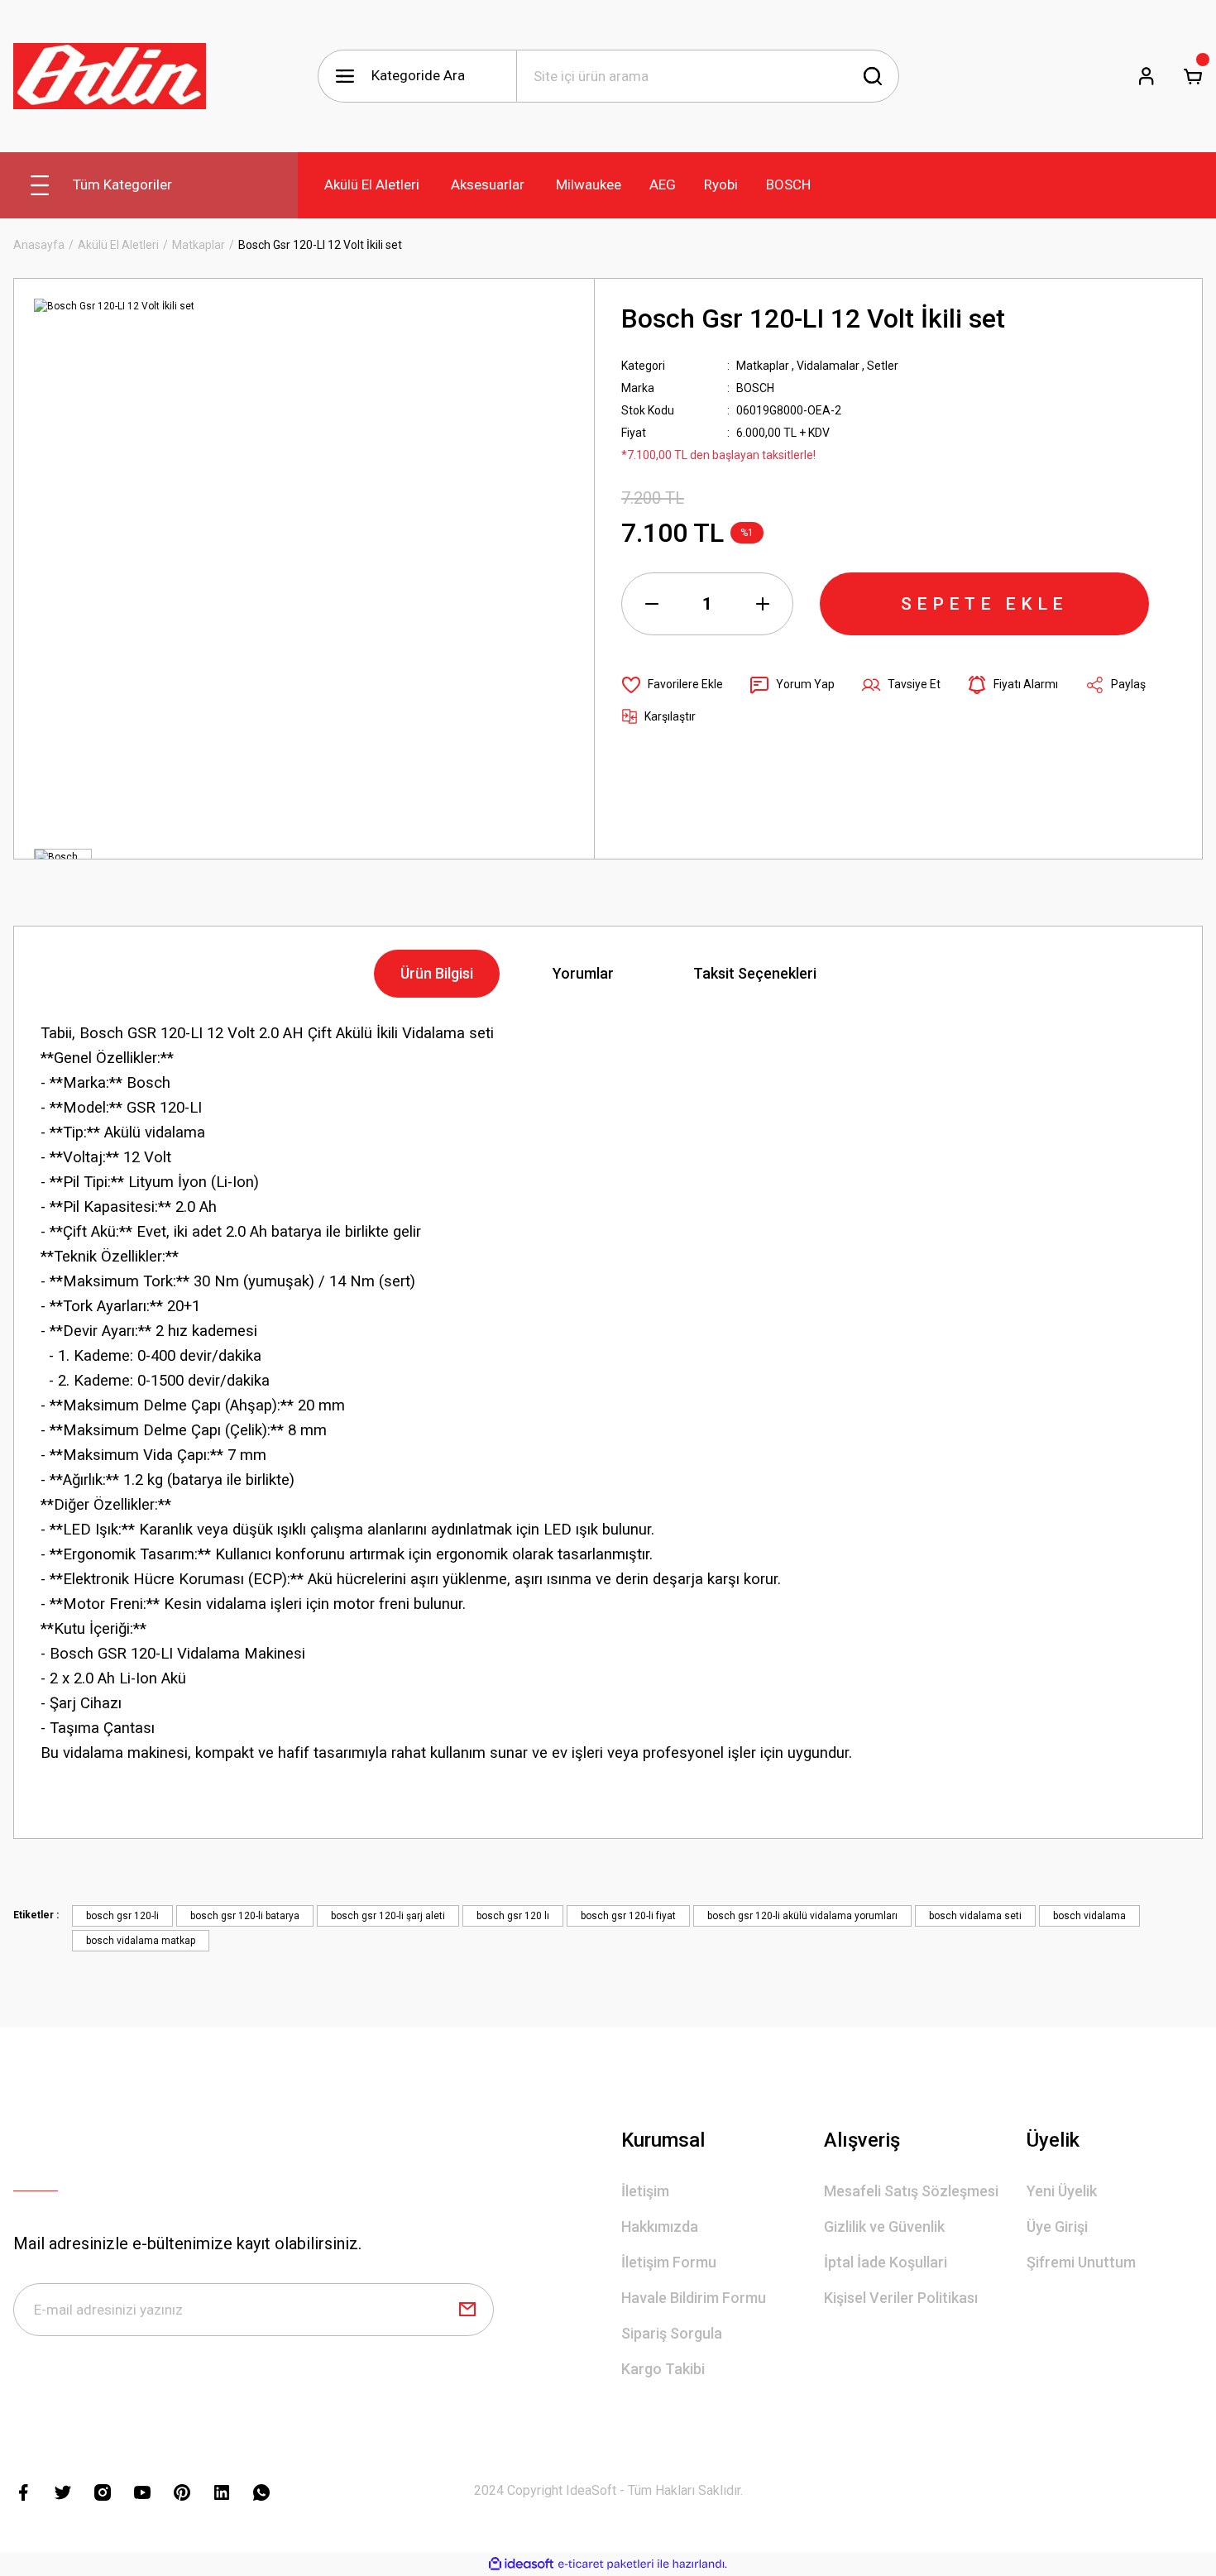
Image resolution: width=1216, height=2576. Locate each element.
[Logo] (110, 76)
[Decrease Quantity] (652, 604)
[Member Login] (1147, 76)
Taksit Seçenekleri (755, 973)
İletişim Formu (669, 2262)
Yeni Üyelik (1062, 2191)
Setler (883, 366)
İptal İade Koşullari (886, 2262)
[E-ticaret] (606, 2564)
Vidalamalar (828, 366)
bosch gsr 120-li (122, 1916)
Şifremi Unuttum (1081, 2262)
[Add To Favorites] (672, 685)
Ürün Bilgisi (437, 973)
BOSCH (755, 388)
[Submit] (467, 2310)
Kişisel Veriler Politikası (901, 2298)
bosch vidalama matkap (141, 1941)
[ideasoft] (521, 2564)
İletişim (645, 2191)
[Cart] (1193, 76)
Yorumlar (583, 973)
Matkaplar (763, 366)
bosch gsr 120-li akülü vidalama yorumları (802, 1916)
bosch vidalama (1089, 1916)
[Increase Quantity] (763, 604)
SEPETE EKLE (984, 604)
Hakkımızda (660, 2226)
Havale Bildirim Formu (694, 2298)
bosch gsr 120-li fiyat (628, 1916)
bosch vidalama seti (975, 1916)
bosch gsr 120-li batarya (245, 1916)
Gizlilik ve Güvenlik (884, 2226)
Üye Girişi (1057, 2226)
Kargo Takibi (663, 2369)
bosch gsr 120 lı (513, 1916)
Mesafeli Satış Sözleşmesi (911, 2191)
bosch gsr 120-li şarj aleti (388, 1916)
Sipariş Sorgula (672, 2333)
